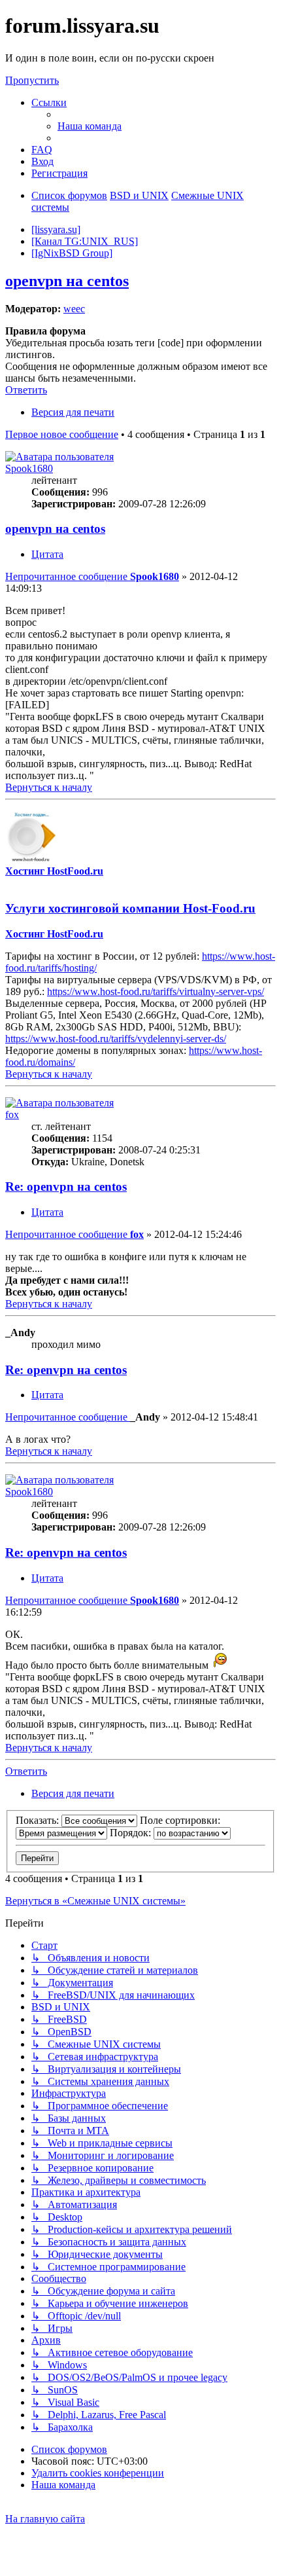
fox (12, 1115)
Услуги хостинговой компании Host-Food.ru (130, 908)
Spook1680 (29, 468)
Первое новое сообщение (62, 434)
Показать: (39, 1820)
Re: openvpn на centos (66, 1187)
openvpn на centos (67, 281)
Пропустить (32, 80)
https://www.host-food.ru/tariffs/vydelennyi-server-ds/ (116, 1039)
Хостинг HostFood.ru (54, 871)
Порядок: (132, 1833)
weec (74, 309)
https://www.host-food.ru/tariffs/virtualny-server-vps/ (156, 991)
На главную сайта (45, 2519)
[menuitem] (90, 126)
